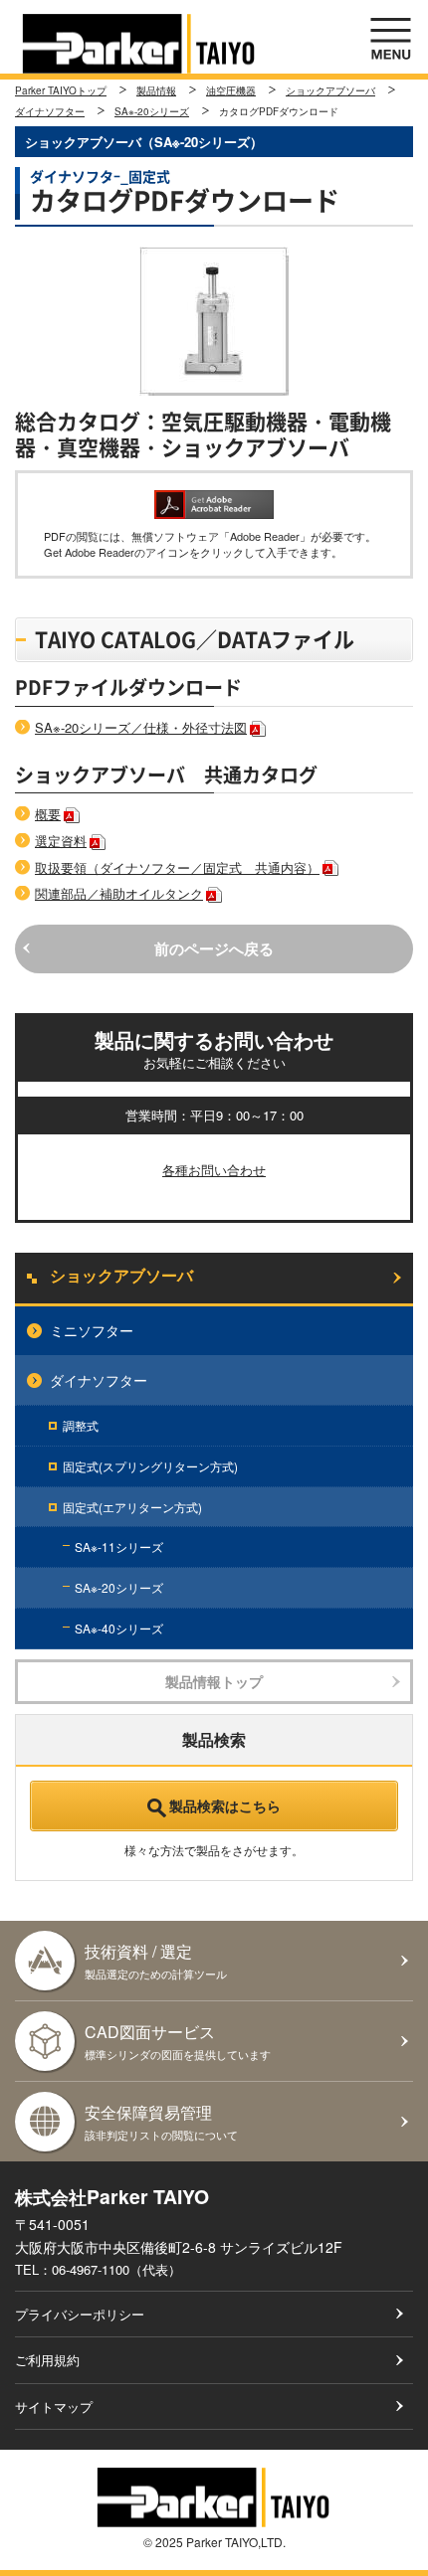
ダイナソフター (50, 111)
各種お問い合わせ (214, 1170)
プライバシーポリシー (80, 2314)
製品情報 (156, 90)
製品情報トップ (214, 1681)
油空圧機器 (231, 90)
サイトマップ (54, 2406)
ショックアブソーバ (330, 90)
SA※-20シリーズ (152, 111)
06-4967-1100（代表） (116, 2269)
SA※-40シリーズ (119, 1628)
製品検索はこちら (225, 1805)
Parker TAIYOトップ (61, 90)
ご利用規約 (47, 2360)
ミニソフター (92, 1330)
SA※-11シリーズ (119, 1546)
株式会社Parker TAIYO (139, 44)
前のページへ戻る (214, 948)
